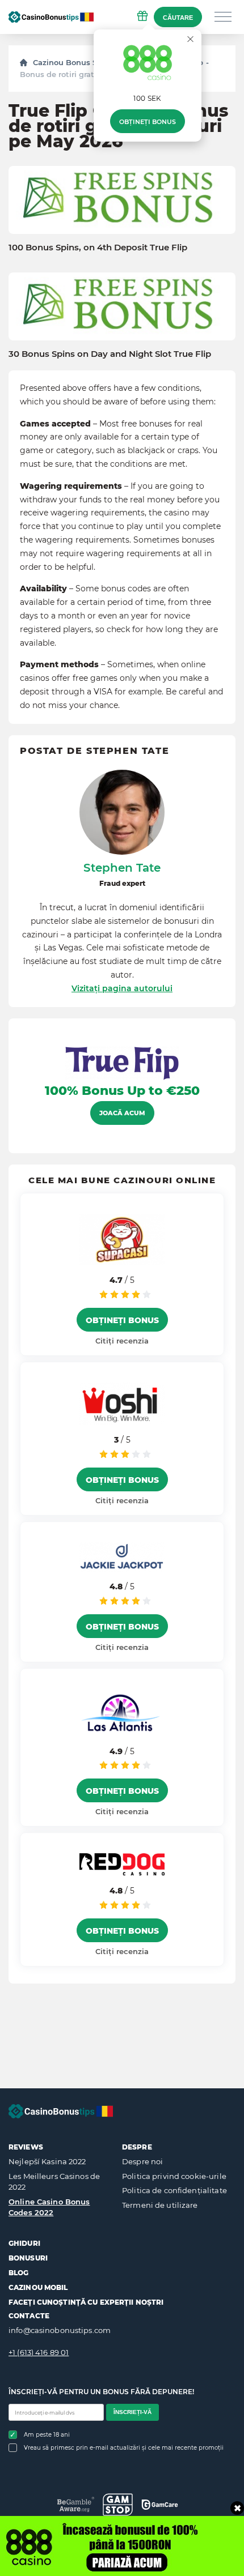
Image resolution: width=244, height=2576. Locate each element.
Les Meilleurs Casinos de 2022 (54, 2182)
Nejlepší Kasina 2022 (47, 2161)
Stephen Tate (122, 868)
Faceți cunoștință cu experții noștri (86, 2302)
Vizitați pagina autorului (122, 988)
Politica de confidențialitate (174, 2190)
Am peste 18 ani (47, 2435)
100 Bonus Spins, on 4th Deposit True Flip (98, 248)
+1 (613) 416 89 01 (39, 2352)
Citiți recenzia (122, 1341)
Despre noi (142, 2161)
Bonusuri (28, 2258)
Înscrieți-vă (132, 2412)
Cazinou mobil (38, 2287)
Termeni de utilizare (160, 2205)
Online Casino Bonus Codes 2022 (49, 2207)
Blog (18, 2273)
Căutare (178, 18)
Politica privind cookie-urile (174, 2176)
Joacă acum (122, 1113)
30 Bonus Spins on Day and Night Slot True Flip (110, 354)
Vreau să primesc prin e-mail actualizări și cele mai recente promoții (124, 2448)
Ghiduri (24, 2243)
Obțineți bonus (148, 122)
